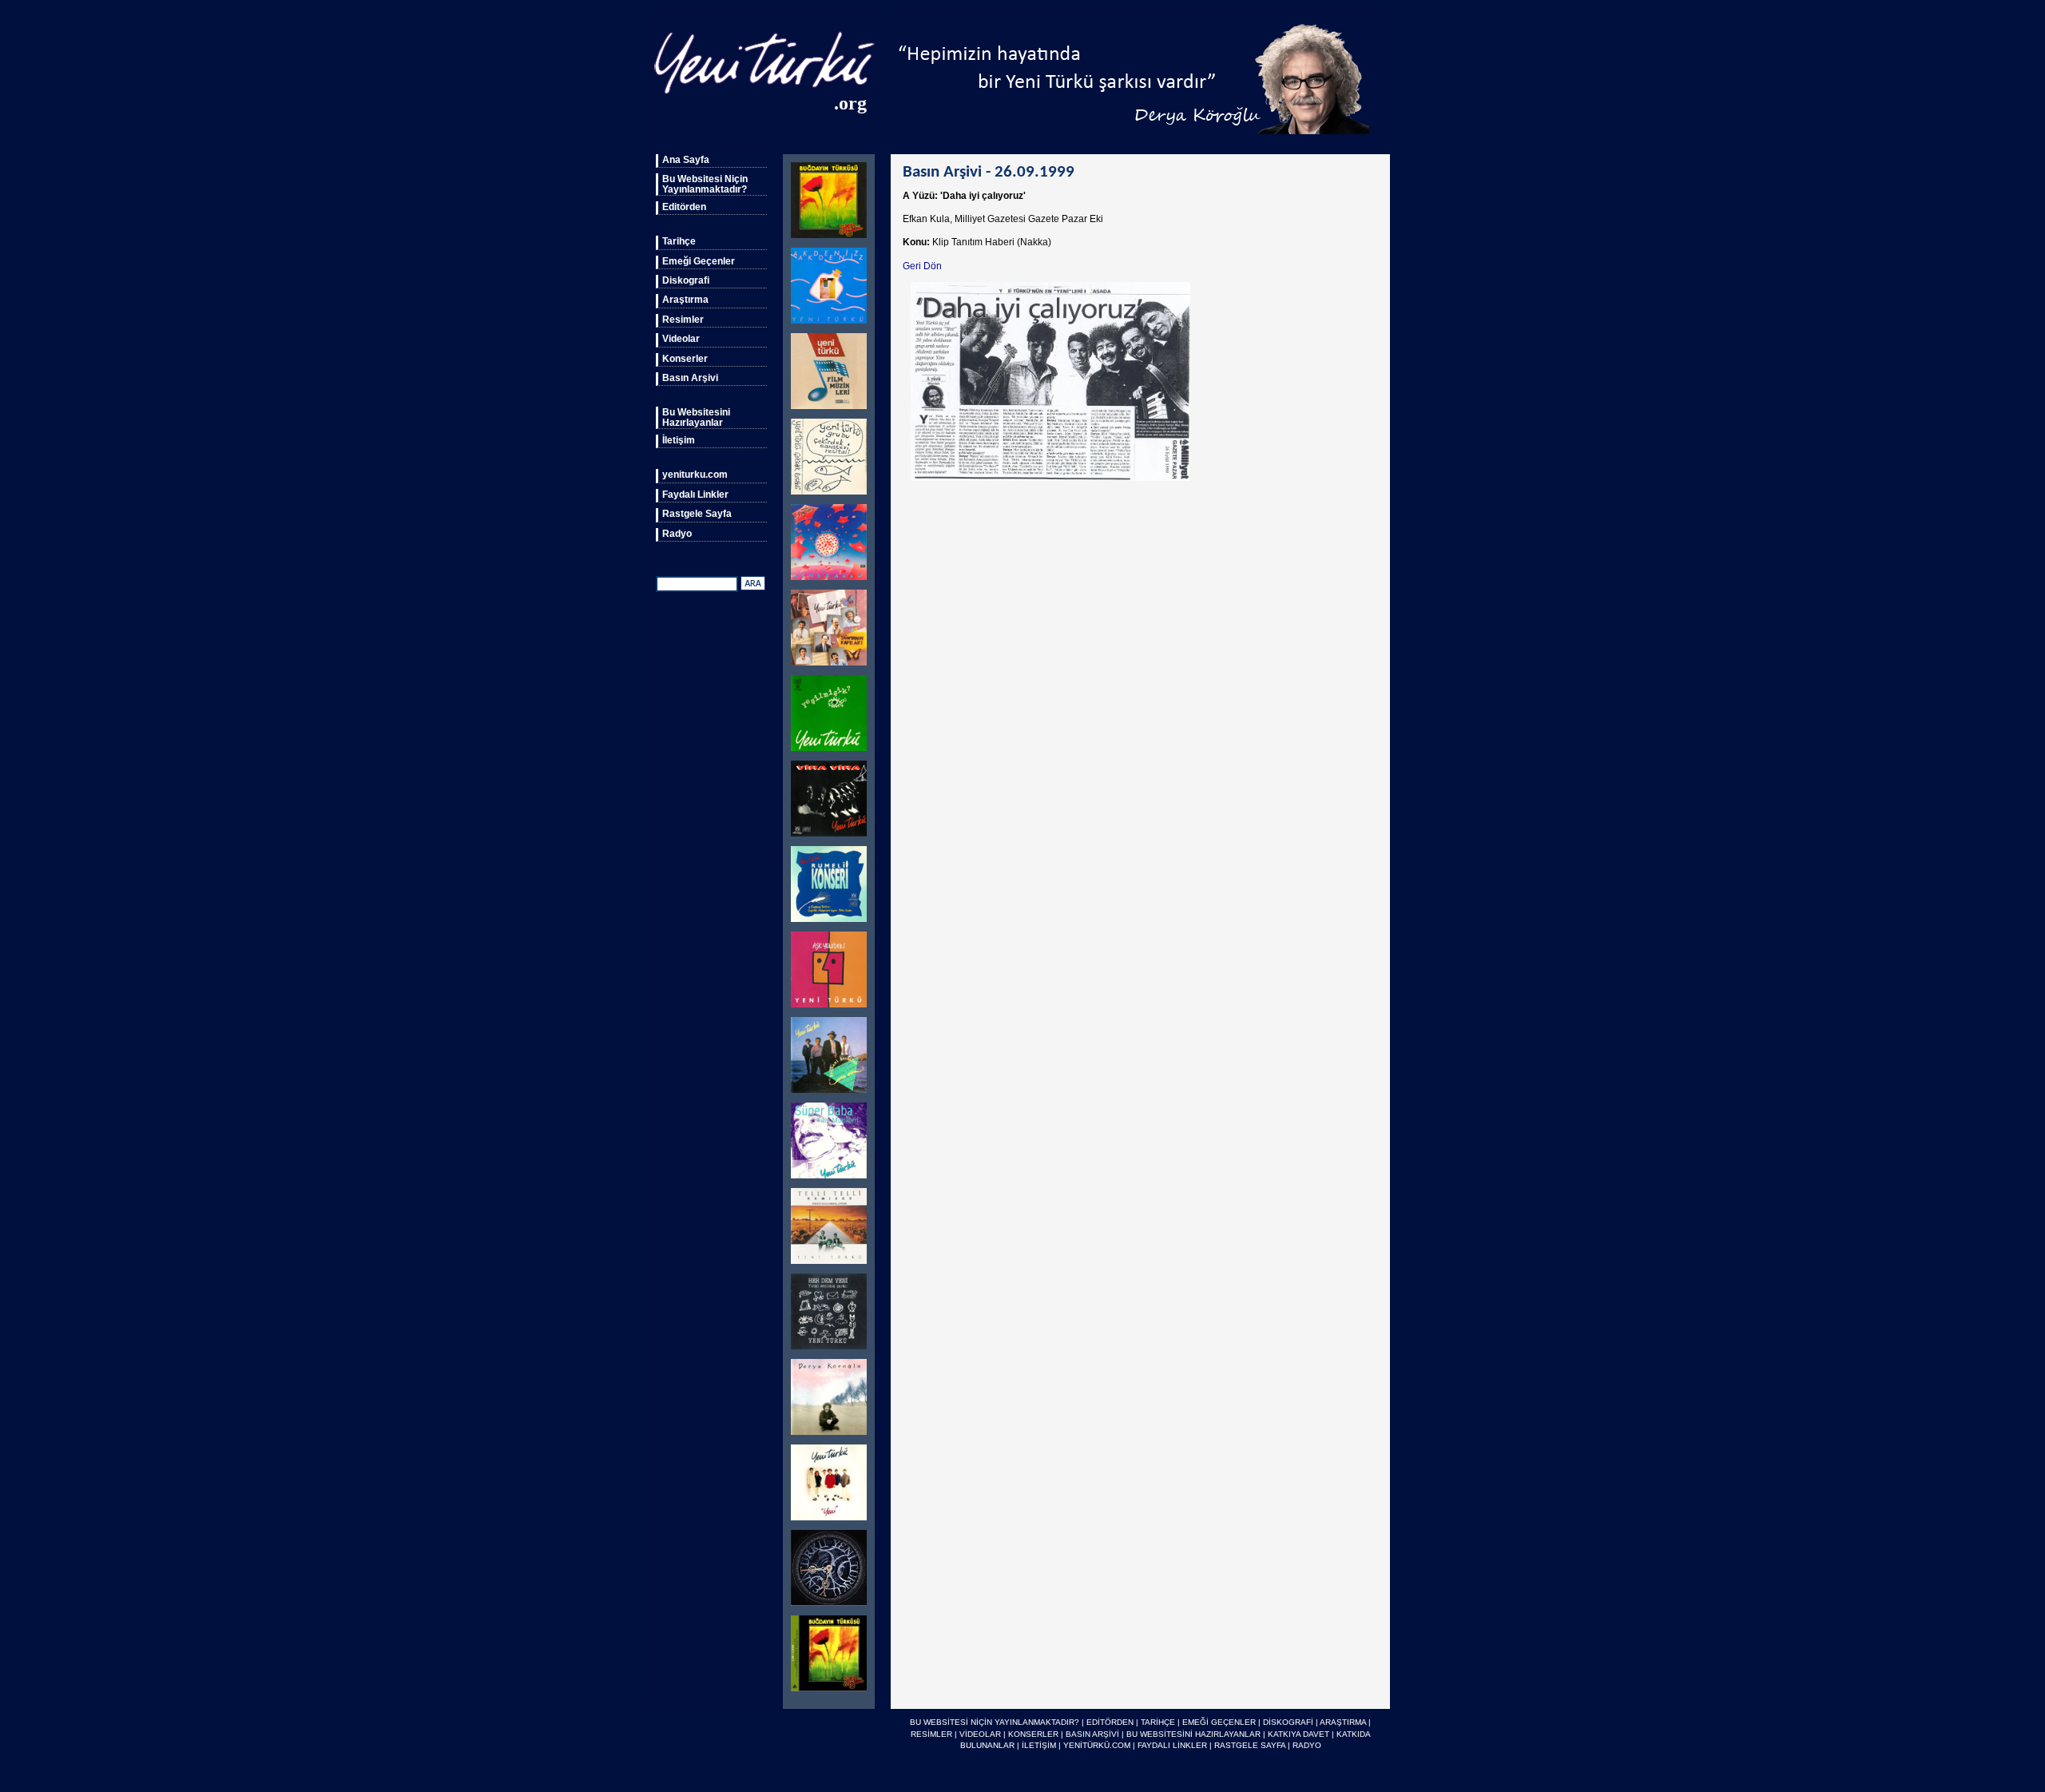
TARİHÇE (1158, 1722)
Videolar (681, 339)
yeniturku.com (695, 475)
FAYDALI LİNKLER (1172, 1745)
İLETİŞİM (1039, 1745)
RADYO (1307, 1745)
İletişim (679, 440)
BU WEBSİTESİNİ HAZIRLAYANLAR (1193, 1734)
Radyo (677, 534)
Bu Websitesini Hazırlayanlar (696, 417)
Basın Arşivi (690, 378)
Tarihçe (679, 241)
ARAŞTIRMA (1343, 1722)
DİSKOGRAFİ (1288, 1722)
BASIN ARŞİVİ (1092, 1734)
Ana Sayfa (686, 160)
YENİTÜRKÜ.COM (1097, 1745)
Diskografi (686, 280)
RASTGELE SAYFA (1250, 1745)
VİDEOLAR (980, 1734)
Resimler (683, 320)
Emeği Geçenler (699, 261)
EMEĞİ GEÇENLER (1219, 1722)
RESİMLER (931, 1734)
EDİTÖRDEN (1110, 1722)
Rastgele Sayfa (697, 514)
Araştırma (685, 300)
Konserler (685, 359)
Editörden (684, 207)
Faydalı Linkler (695, 495)
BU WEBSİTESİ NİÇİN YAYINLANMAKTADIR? (995, 1722)
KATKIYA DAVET (1298, 1734)
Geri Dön (922, 266)
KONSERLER (1033, 1734)
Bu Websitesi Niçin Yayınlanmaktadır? (705, 184)
